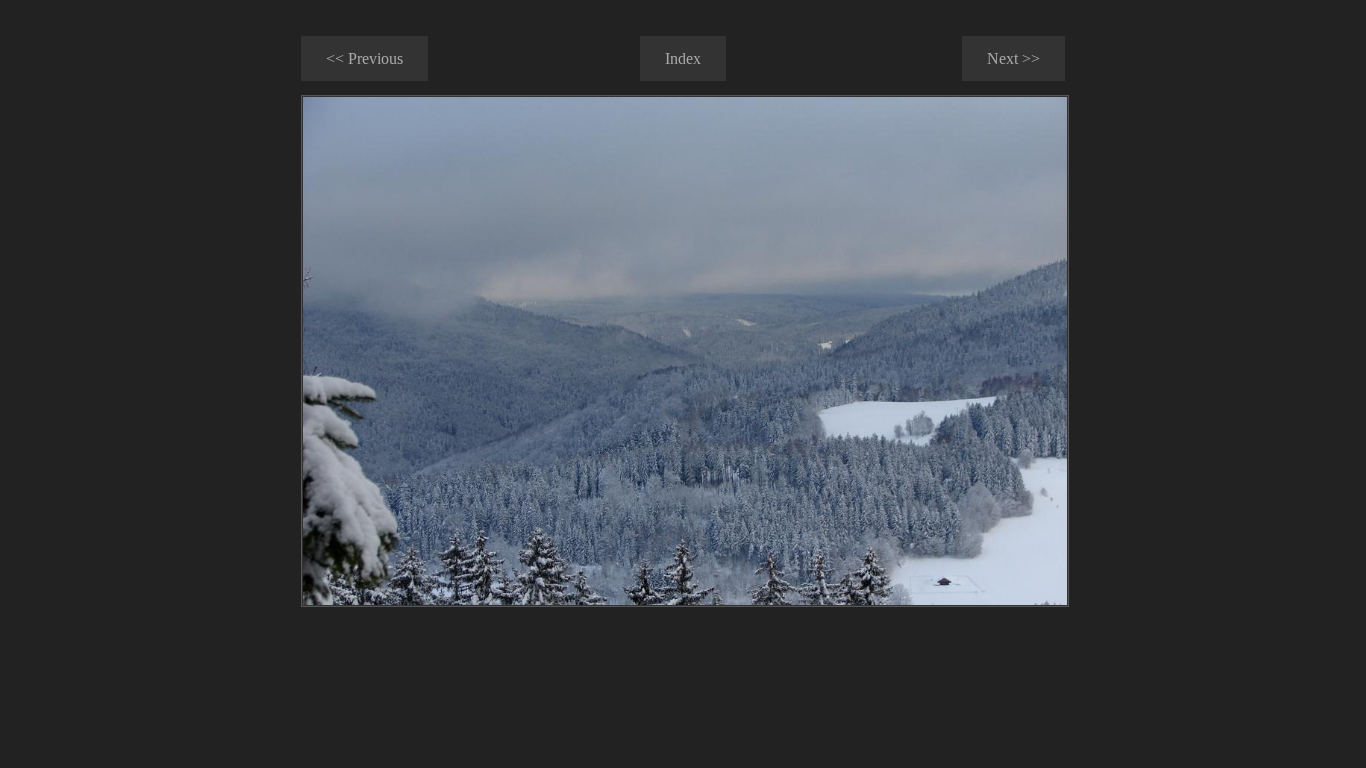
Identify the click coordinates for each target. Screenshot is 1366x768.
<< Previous (364, 58)
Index (683, 58)
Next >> (1013, 58)
